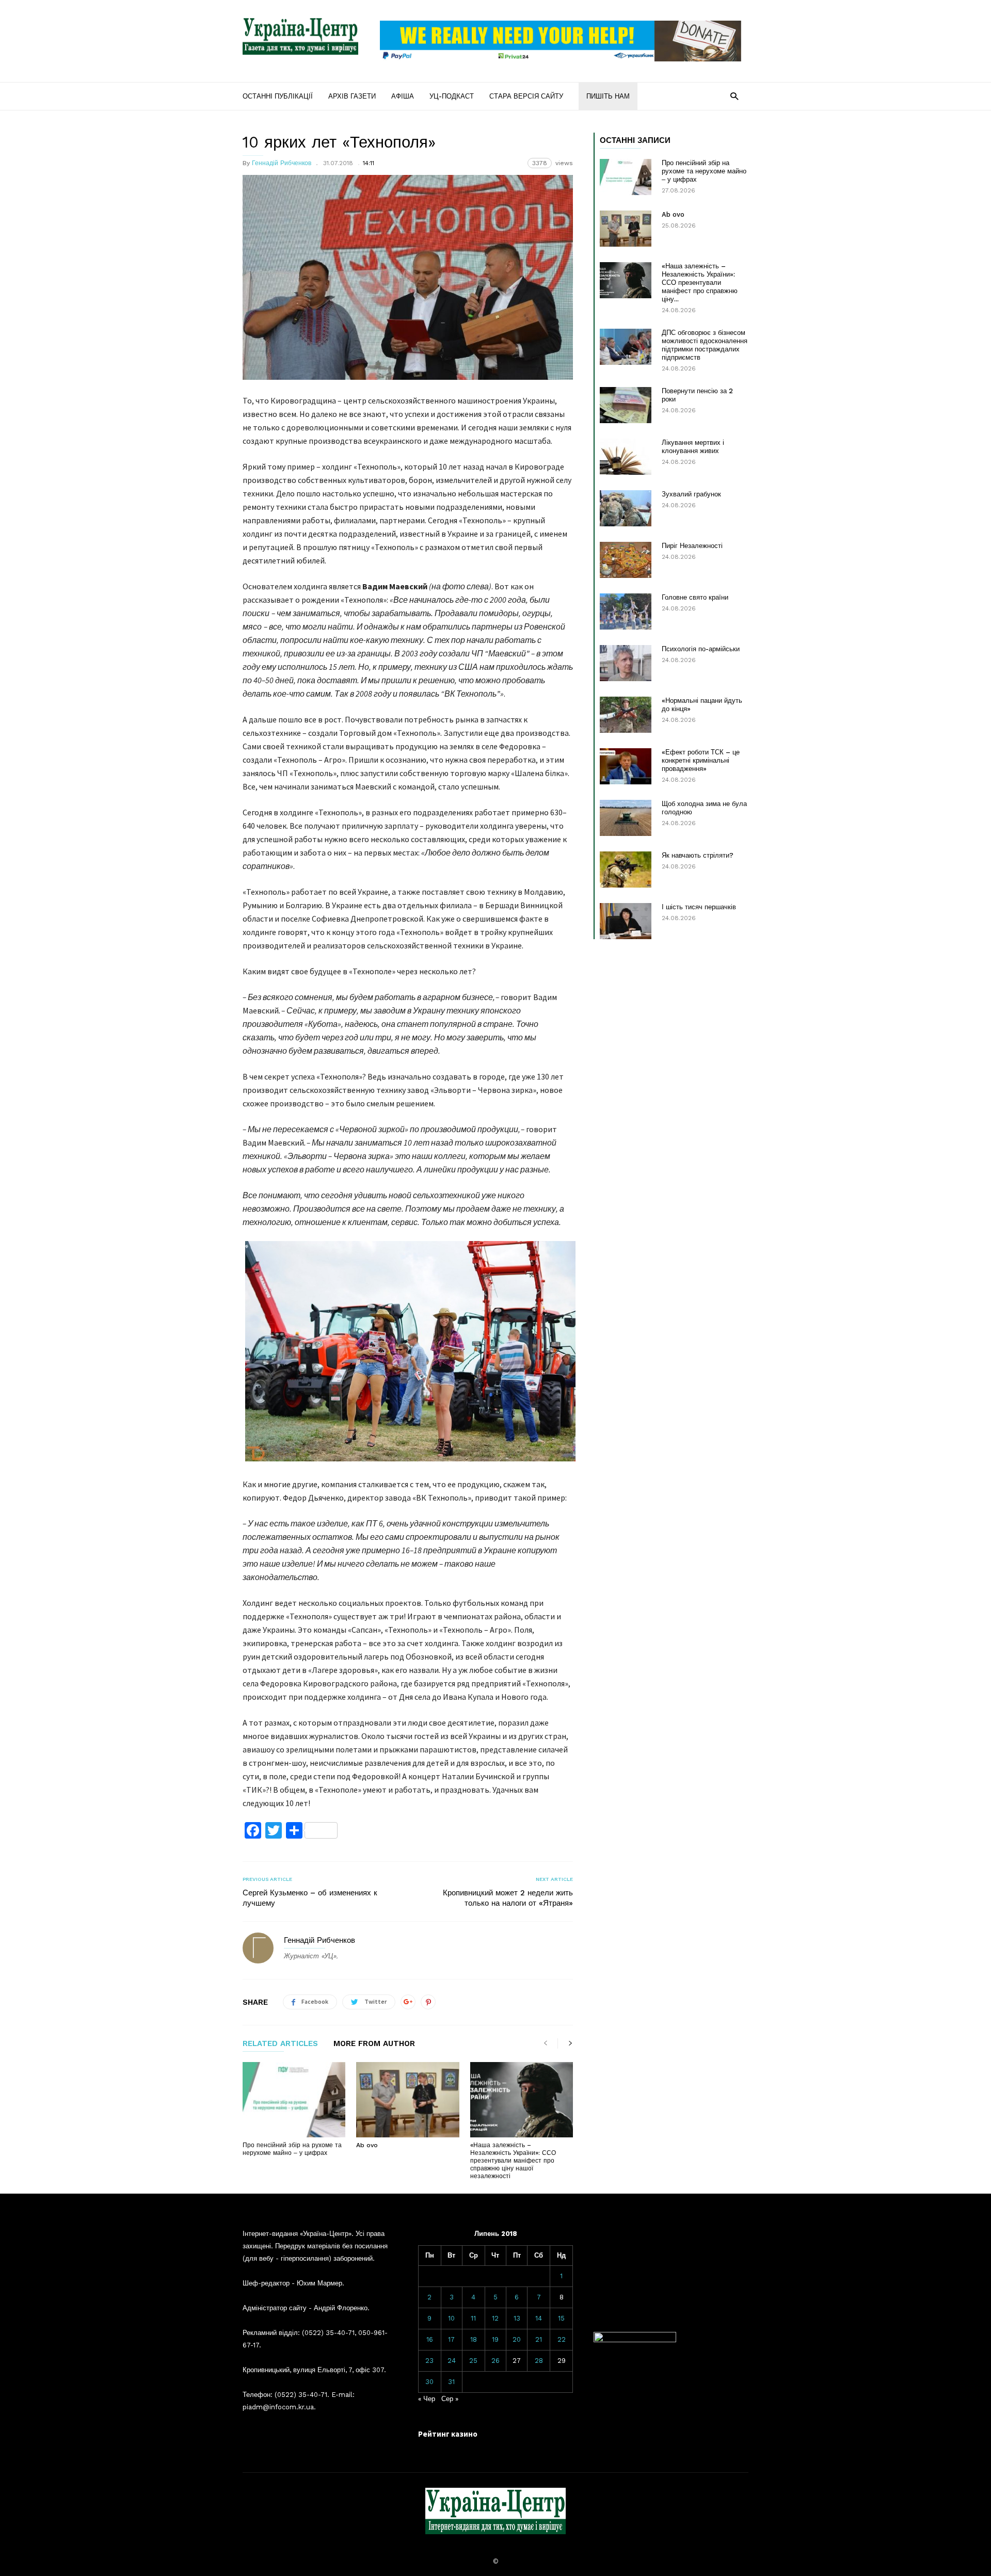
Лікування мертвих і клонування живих (693, 447)
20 (517, 2339)
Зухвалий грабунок (691, 494)
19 (495, 2339)
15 (561, 2318)
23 (429, 2361)
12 (495, 2318)
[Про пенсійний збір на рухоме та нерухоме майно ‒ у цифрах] (294, 2100)
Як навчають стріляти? (698, 855)
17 (451, 2339)
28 (539, 2361)
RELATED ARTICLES (280, 2044)
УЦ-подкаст (452, 96)
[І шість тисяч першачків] (626, 921)
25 (473, 2361)
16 (430, 2339)
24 (452, 2361)
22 (562, 2339)
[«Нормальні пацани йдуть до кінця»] (626, 715)
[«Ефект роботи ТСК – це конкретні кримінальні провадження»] (626, 766)
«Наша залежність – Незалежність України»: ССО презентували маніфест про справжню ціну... (700, 283)
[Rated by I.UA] (635, 2340)
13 (517, 2318)
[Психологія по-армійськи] (626, 663)
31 (451, 2382)
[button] (734, 96)
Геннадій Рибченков (282, 163)
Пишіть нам (608, 96)
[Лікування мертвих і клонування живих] (626, 457)
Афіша (403, 96)
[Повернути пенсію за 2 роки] (626, 405)
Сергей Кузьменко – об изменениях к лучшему (310, 1898)
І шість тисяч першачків (699, 907)
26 (495, 2361)
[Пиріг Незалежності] (626, 560)
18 (474, 2339)
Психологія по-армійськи (701, 649)
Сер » (450, 2399)
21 (539, 2339)
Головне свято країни (695, 597)
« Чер (427, 2399)
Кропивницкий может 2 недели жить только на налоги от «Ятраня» (508, 1898)
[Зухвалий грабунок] (626, 508)
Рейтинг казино (448, 2434)
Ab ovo (367, 2145)
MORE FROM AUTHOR (374, 2044)
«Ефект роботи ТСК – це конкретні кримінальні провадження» (701, 760)
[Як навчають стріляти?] (626, 870)
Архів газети (352, 96)
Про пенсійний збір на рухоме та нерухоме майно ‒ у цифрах (292, 2149)
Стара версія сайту (526, 96)
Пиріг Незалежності (692, 546)
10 (451, 2318)
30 (429, 2382)
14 (539, 2318)
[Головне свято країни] (626, 611)
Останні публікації (278, 96)
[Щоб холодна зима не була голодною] (626, 818)
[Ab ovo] (407, 2100)
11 (473, 2318)
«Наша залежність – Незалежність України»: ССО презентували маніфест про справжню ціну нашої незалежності (513, 2161)
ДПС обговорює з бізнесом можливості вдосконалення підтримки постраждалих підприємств (705, 345)
